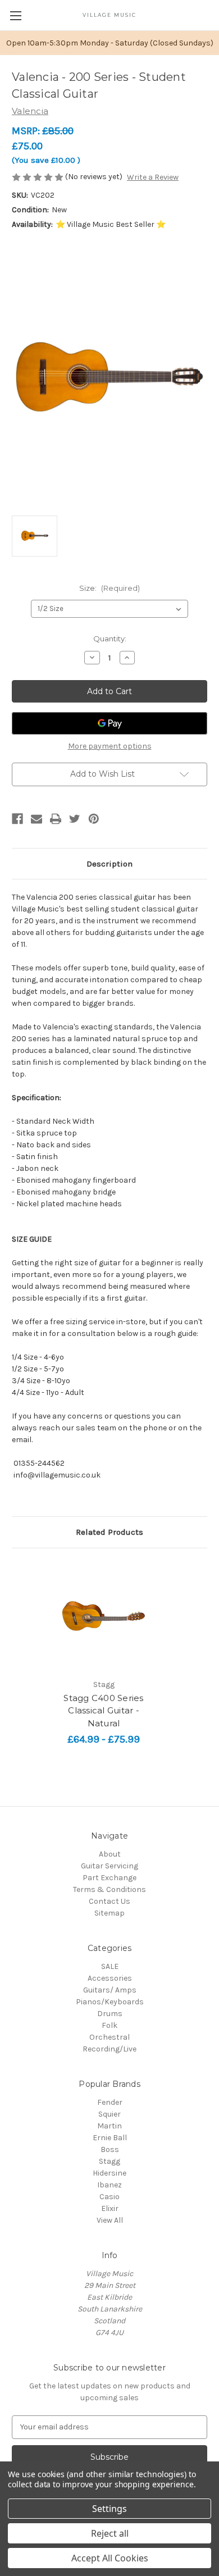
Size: (109, 588)
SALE (110, 1966)
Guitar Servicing (109, 1866)
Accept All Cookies (110, 2558)
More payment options (110, 746)
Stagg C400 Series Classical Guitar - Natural (103, 1711)
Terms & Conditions (109, 1889)
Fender (110, 2102)
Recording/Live (109, 2049)
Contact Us (109, 1901)
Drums (110, 2014)
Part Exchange (109, 1878)
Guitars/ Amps (110, 1990)
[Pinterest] (94, 819)
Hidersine (109, 2173)
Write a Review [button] (153, 177)
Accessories (110, 1978)
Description (109, 864)
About (110, 1854)
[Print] (56, 819)
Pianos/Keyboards (110, 2002)
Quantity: (110, 639)
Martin (109, 2126)
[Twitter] (75, 819)
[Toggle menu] (15, 15)
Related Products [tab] (109, 1532)
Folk (109, 2025)
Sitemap (109, 1913)
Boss (110, 2149)
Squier (109, 2114)
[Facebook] (17, 819)
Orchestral (109, 2037)
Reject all (110, 2533)
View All (110, 2220)
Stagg (109, 2161)
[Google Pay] (109, 723)
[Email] (36, 819)
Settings (109, 2509)
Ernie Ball (110, 2138)
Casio (109, 2197)
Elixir (110, 2208)
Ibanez (109, 2185)
